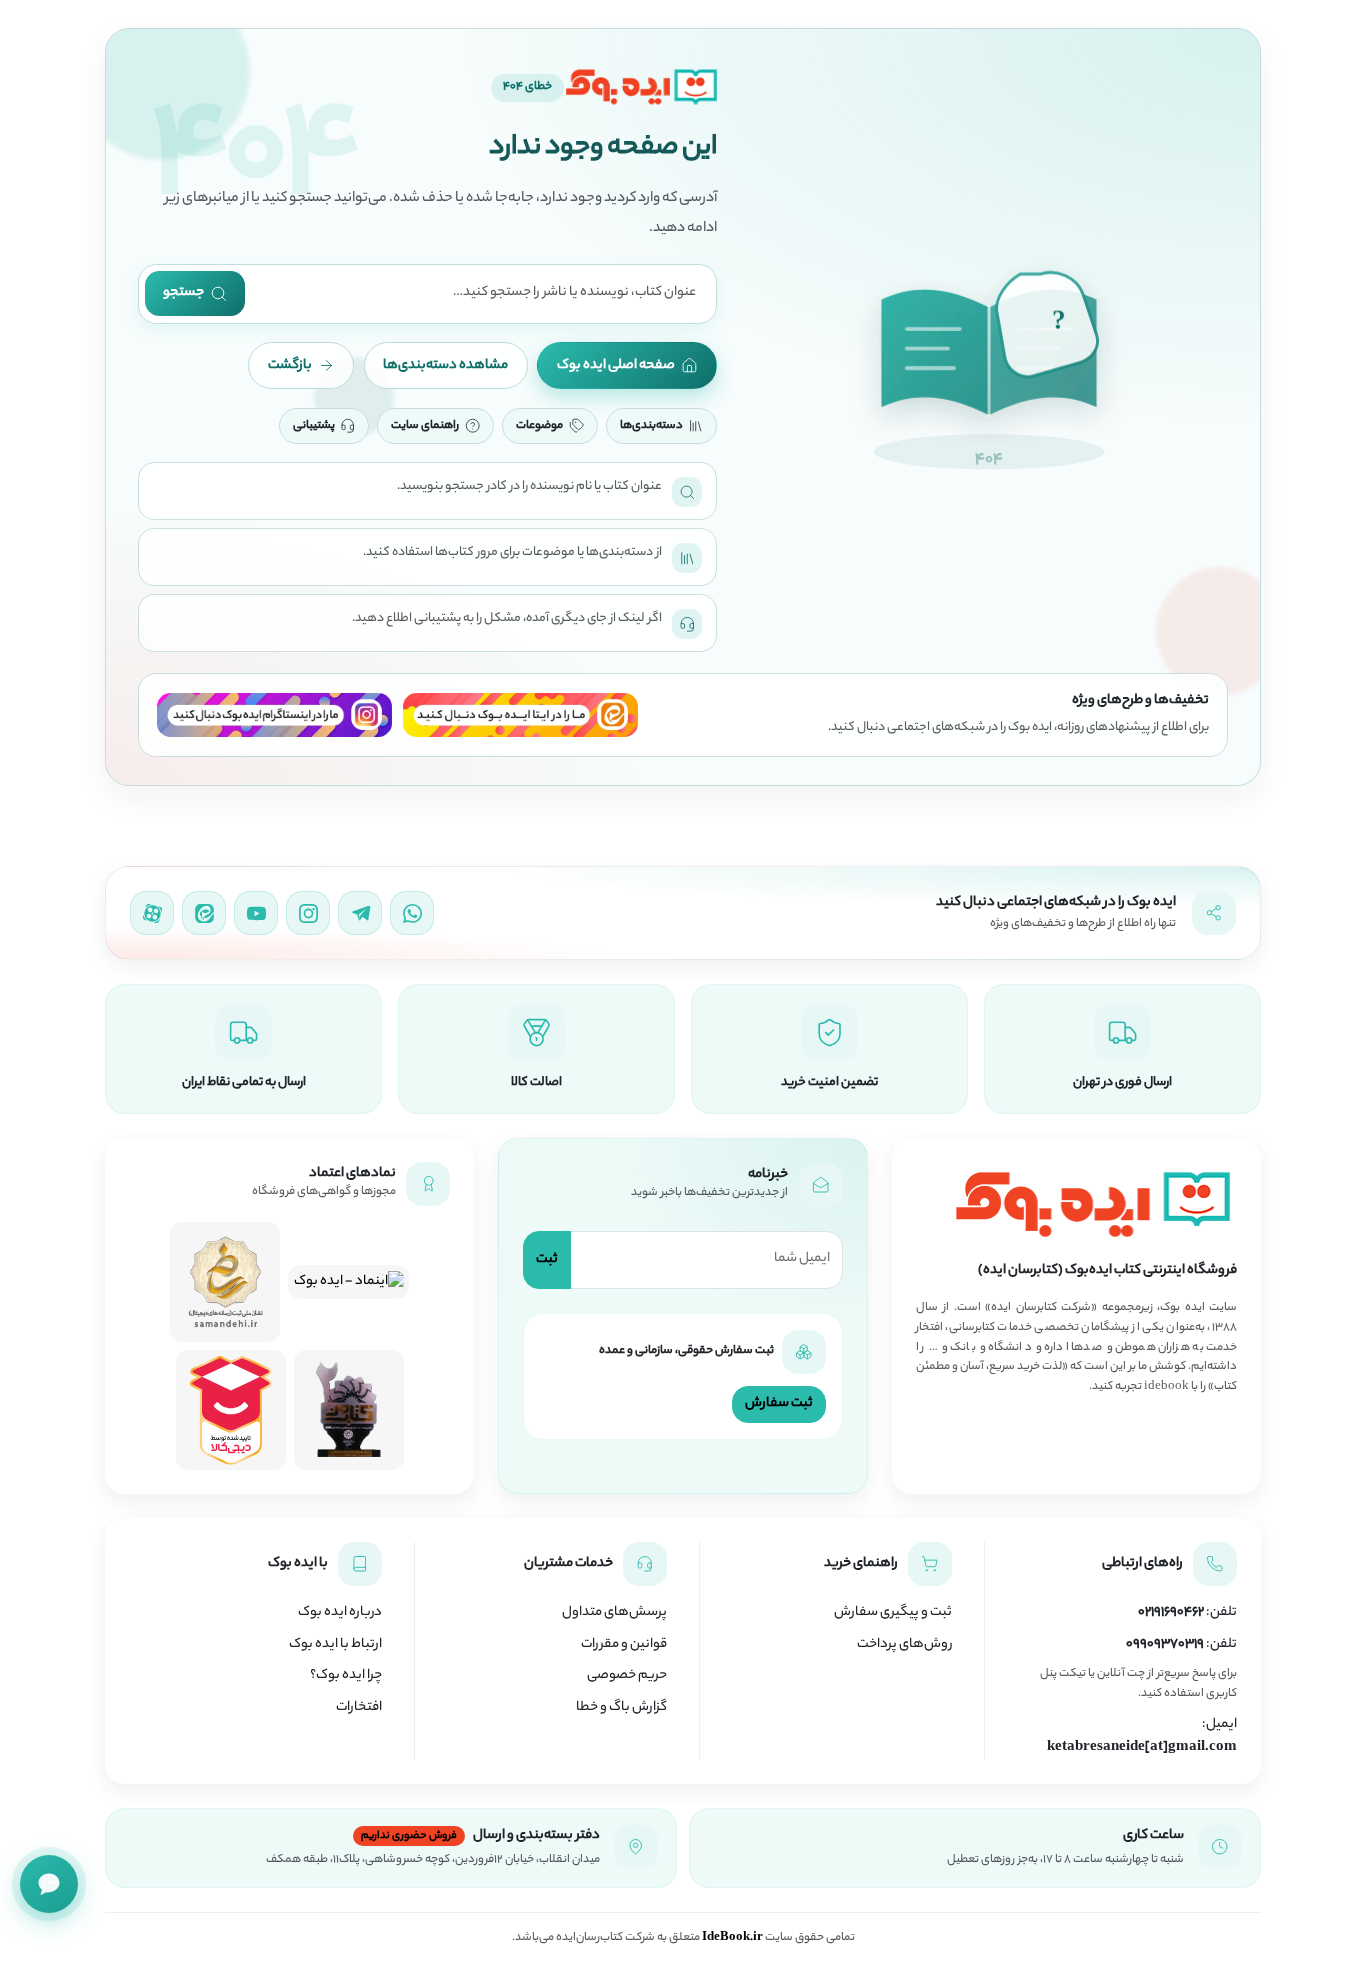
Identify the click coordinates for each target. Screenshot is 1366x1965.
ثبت (547, 1259)
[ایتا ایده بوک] (204, 913)
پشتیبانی (314, 426)
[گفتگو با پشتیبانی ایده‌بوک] (49, 1884)
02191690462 (1171, 1613)
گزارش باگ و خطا (621, 1708)
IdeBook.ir (732, 1938)
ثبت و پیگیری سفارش (893, 1613)
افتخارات (359, 1708)
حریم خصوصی (627, 1676)
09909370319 (1165, 1645)
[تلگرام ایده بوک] (360, 913)
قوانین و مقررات (624, 1645)
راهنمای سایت (425, 426)
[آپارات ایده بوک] (152, 913)
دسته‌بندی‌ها (651, 426)
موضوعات (539, 426)
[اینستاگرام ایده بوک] (308, 913)
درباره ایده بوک (340, 1613)
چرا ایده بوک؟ (346, 1676)
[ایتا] (521, 715)
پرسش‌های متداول (614, 1613)
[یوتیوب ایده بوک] (256, 913)
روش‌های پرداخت (904, 1645)
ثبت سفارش (779, 1403)
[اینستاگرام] (275, 715)
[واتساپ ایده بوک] (412, 913)
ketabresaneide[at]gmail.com (1142, 1748)
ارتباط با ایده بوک (335, 1645)
